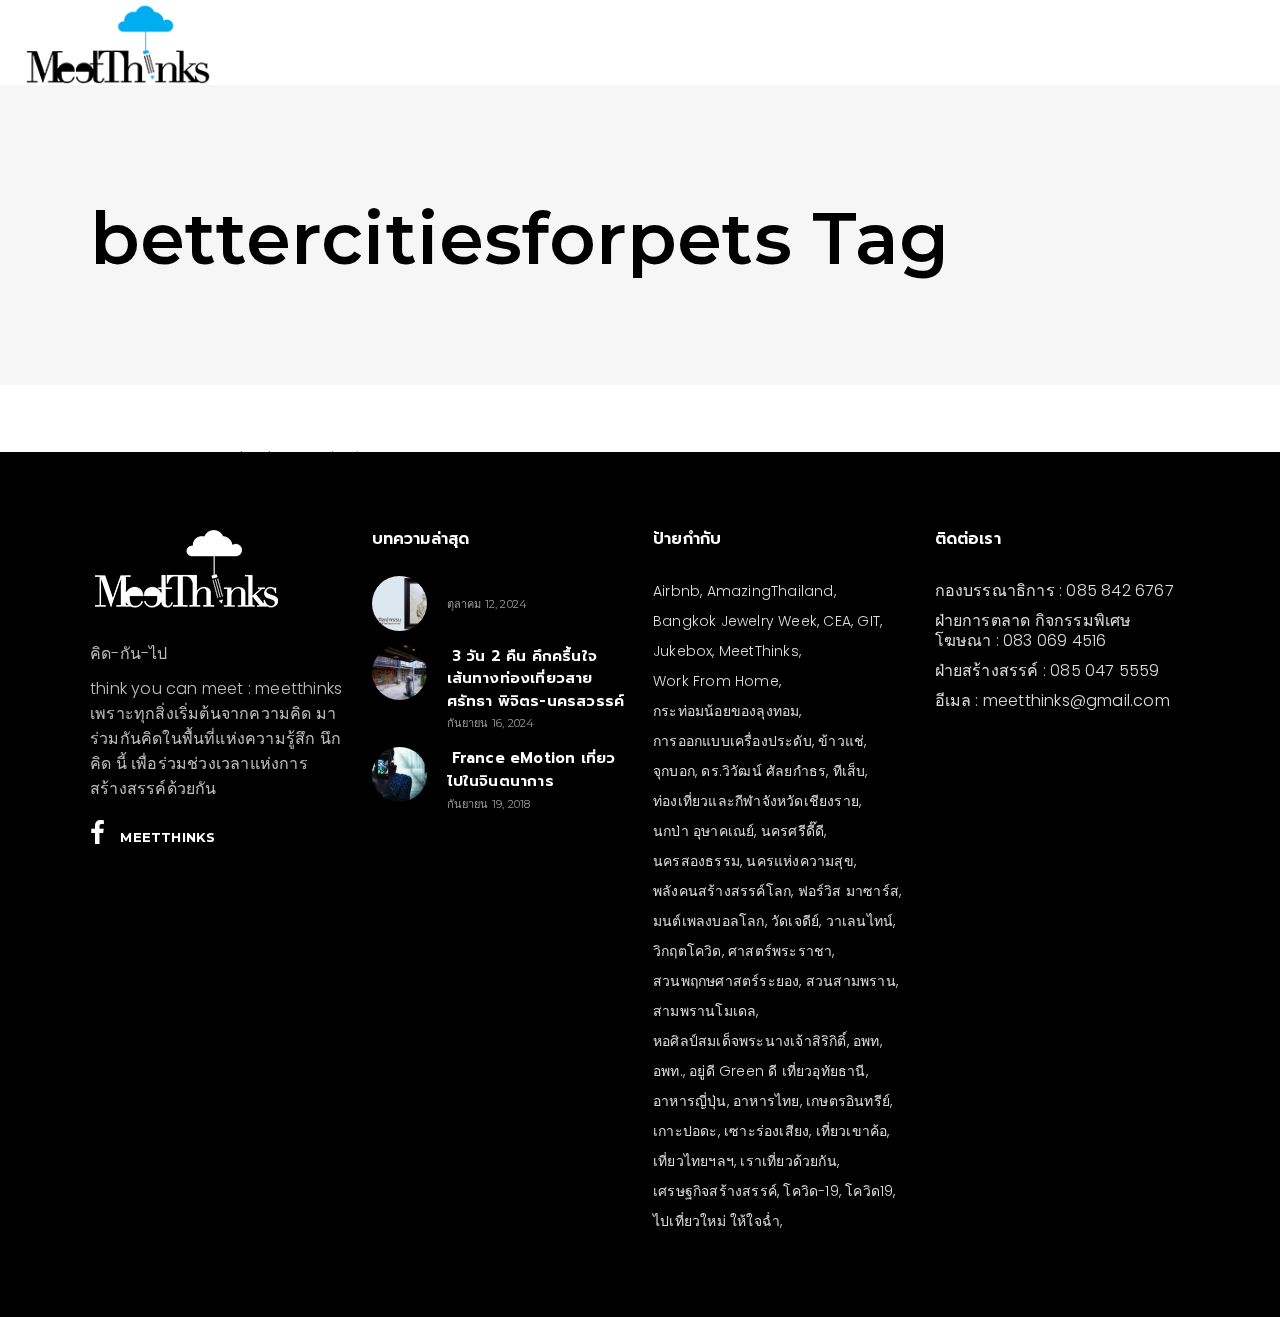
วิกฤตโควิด (687, 951)
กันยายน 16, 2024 (491, 723)
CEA (837, 621)
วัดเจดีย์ (795, 921)
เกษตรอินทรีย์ (848, 1101)
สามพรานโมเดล (704, 1011)
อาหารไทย (766, 1101)
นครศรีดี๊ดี (792, 831)
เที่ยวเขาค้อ (852, 1131)
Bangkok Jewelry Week (735, 621)
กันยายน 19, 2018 (489, 804)
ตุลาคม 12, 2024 (487, 604)
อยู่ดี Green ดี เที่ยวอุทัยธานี (777, 1071)
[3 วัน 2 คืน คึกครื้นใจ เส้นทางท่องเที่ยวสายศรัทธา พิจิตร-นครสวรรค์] (399, 672)
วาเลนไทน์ (860, 921)
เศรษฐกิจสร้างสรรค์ (715, 1191)
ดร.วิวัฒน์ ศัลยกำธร (763, 771)
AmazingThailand (770, 591)
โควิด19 (869, 1191)
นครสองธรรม (696, 861)
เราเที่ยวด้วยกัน (788, 1161)
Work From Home (716, 681)
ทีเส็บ (849, 771)
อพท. (668, 1071)
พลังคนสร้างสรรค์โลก (722, 891)
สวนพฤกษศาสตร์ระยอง (726, 981)
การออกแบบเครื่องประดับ (732, 741)
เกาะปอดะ (685, 1131)
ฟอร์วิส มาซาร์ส (848, 891)
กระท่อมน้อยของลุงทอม (726, 711)
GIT (868, 621)
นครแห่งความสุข (799, 861)
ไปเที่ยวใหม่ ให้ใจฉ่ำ (716, 1221)
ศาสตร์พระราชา (780, 951)
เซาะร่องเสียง (766, 1131)
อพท (866, 1041)
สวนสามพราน (851, 981)
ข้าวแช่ (841, 741)
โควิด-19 (810, 1191)
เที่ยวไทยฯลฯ (693, 1161)
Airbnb (676, 591)
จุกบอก (674, 771)
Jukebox (682, 651)
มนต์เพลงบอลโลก (709, 921)
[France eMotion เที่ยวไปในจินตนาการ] (399, 774)
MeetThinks (759, 651)
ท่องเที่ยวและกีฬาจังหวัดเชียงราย (756, 801)
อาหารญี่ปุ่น (690, 1101)
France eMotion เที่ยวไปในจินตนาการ (531, 769)
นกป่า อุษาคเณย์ (703, 831)
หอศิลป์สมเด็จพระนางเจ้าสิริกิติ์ (750, 1041)
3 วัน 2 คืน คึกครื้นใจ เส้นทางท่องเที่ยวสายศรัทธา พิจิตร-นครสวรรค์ (536, 678)
